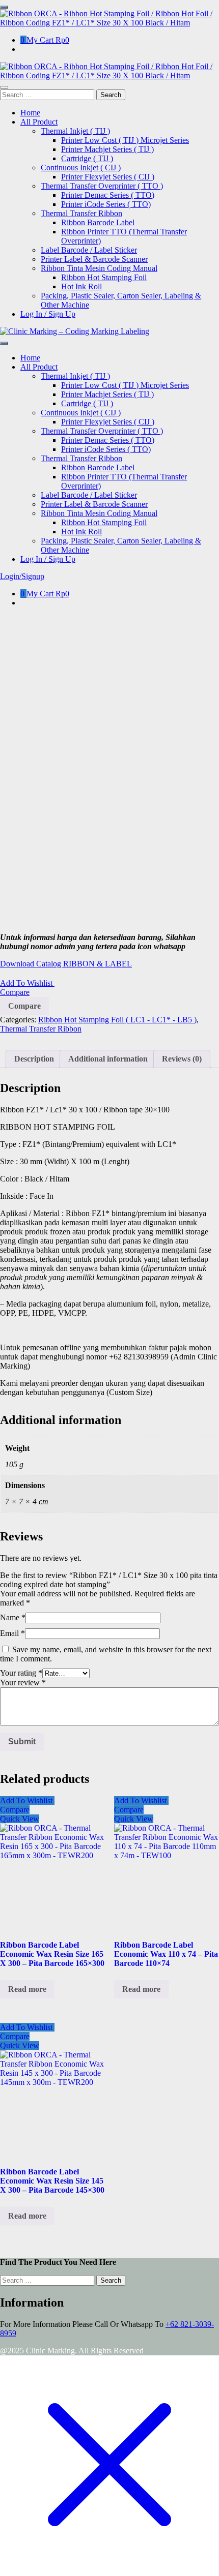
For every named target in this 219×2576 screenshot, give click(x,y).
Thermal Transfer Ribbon (41, 1029)
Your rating (21, 1673)
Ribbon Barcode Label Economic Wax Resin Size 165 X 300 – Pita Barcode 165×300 (52, 1954)
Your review (23, 1683)
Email (12, 1633)
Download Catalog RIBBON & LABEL (66, 964)
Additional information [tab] (108, 1059)
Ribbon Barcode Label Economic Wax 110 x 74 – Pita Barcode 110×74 (166, 1954)
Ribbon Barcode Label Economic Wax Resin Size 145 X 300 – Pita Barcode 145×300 (52, 2181)
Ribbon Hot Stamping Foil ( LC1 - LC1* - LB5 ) (117, 1020)
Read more (27, 1989)
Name (13, 1617)
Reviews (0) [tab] (182, 1059)
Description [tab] (34, 1059)
